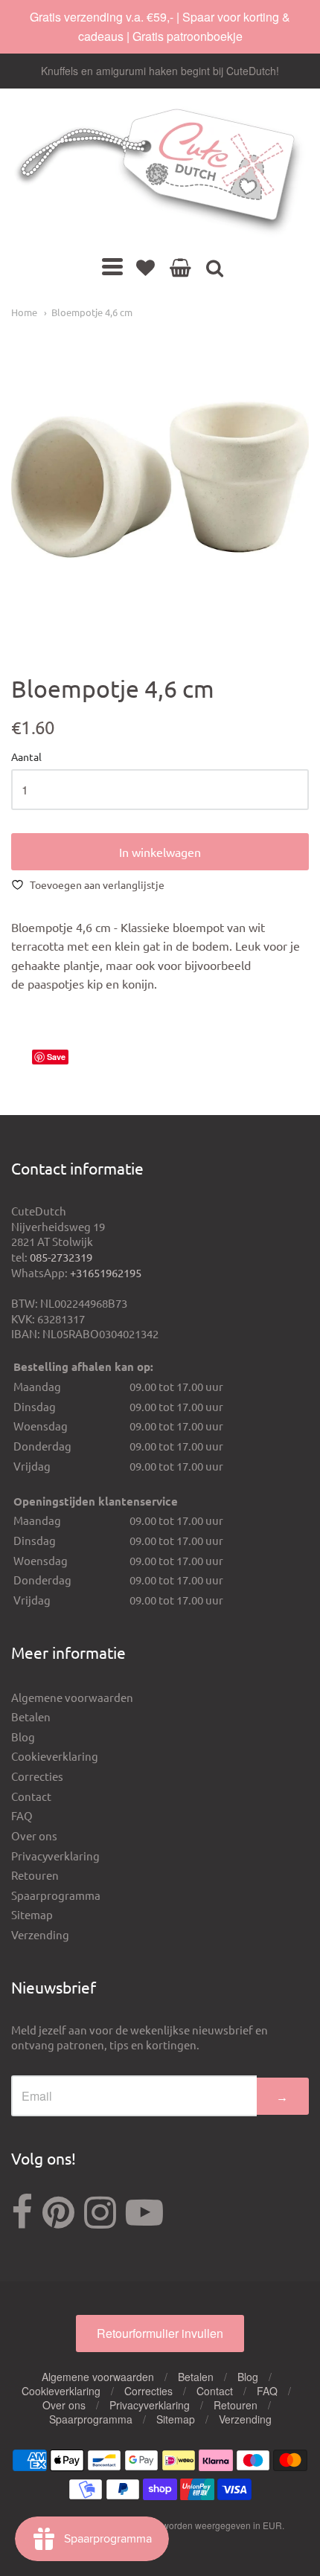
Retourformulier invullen (160, 2333)
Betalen (31, 1716)
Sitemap (32, 1914)
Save (56, 1057)
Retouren (35, 1875)
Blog (23, 1737)
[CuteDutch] (160, 172)
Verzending (40, 1934)
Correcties (37, 1776)
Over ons (34, 1835)
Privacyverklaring (55, 1856)
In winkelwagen (160, 852)
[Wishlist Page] (145, 267)
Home (24, 312)
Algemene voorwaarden (72, 1697)
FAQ (22, 1815)
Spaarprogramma (56, 1895)
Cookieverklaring (55, 1756)
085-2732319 (61, 1257)
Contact (31, 1796)
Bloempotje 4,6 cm (92, 312)
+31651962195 (106, 1272)
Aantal (26, 757)
